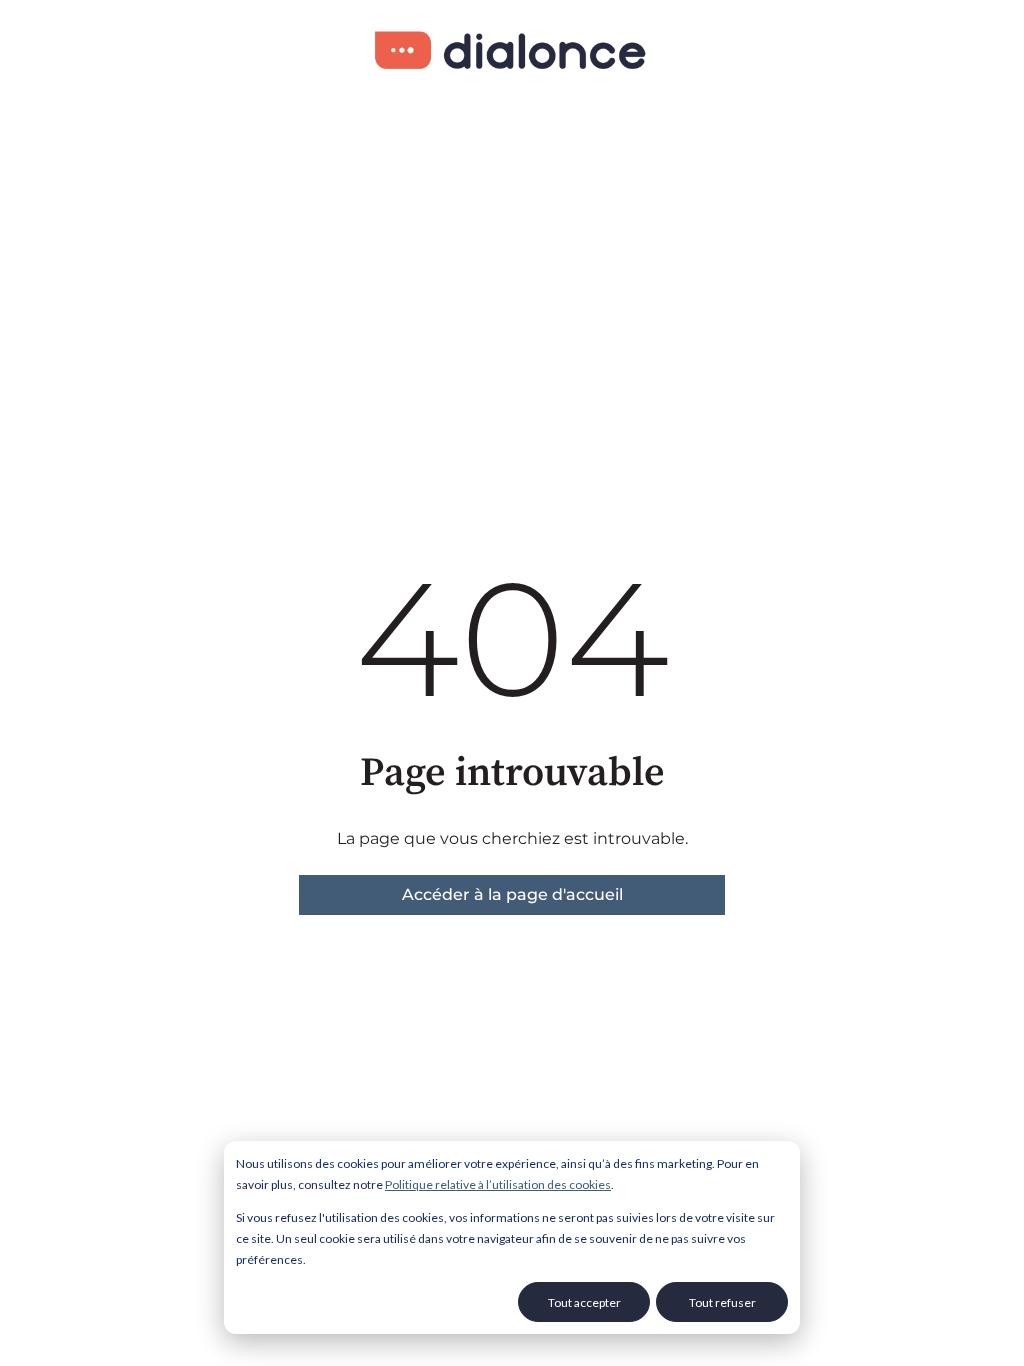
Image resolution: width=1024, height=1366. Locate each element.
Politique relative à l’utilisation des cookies (498, 1184)
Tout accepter (584, 1302)
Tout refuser (722, 1302)
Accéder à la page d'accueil (512, 894)
